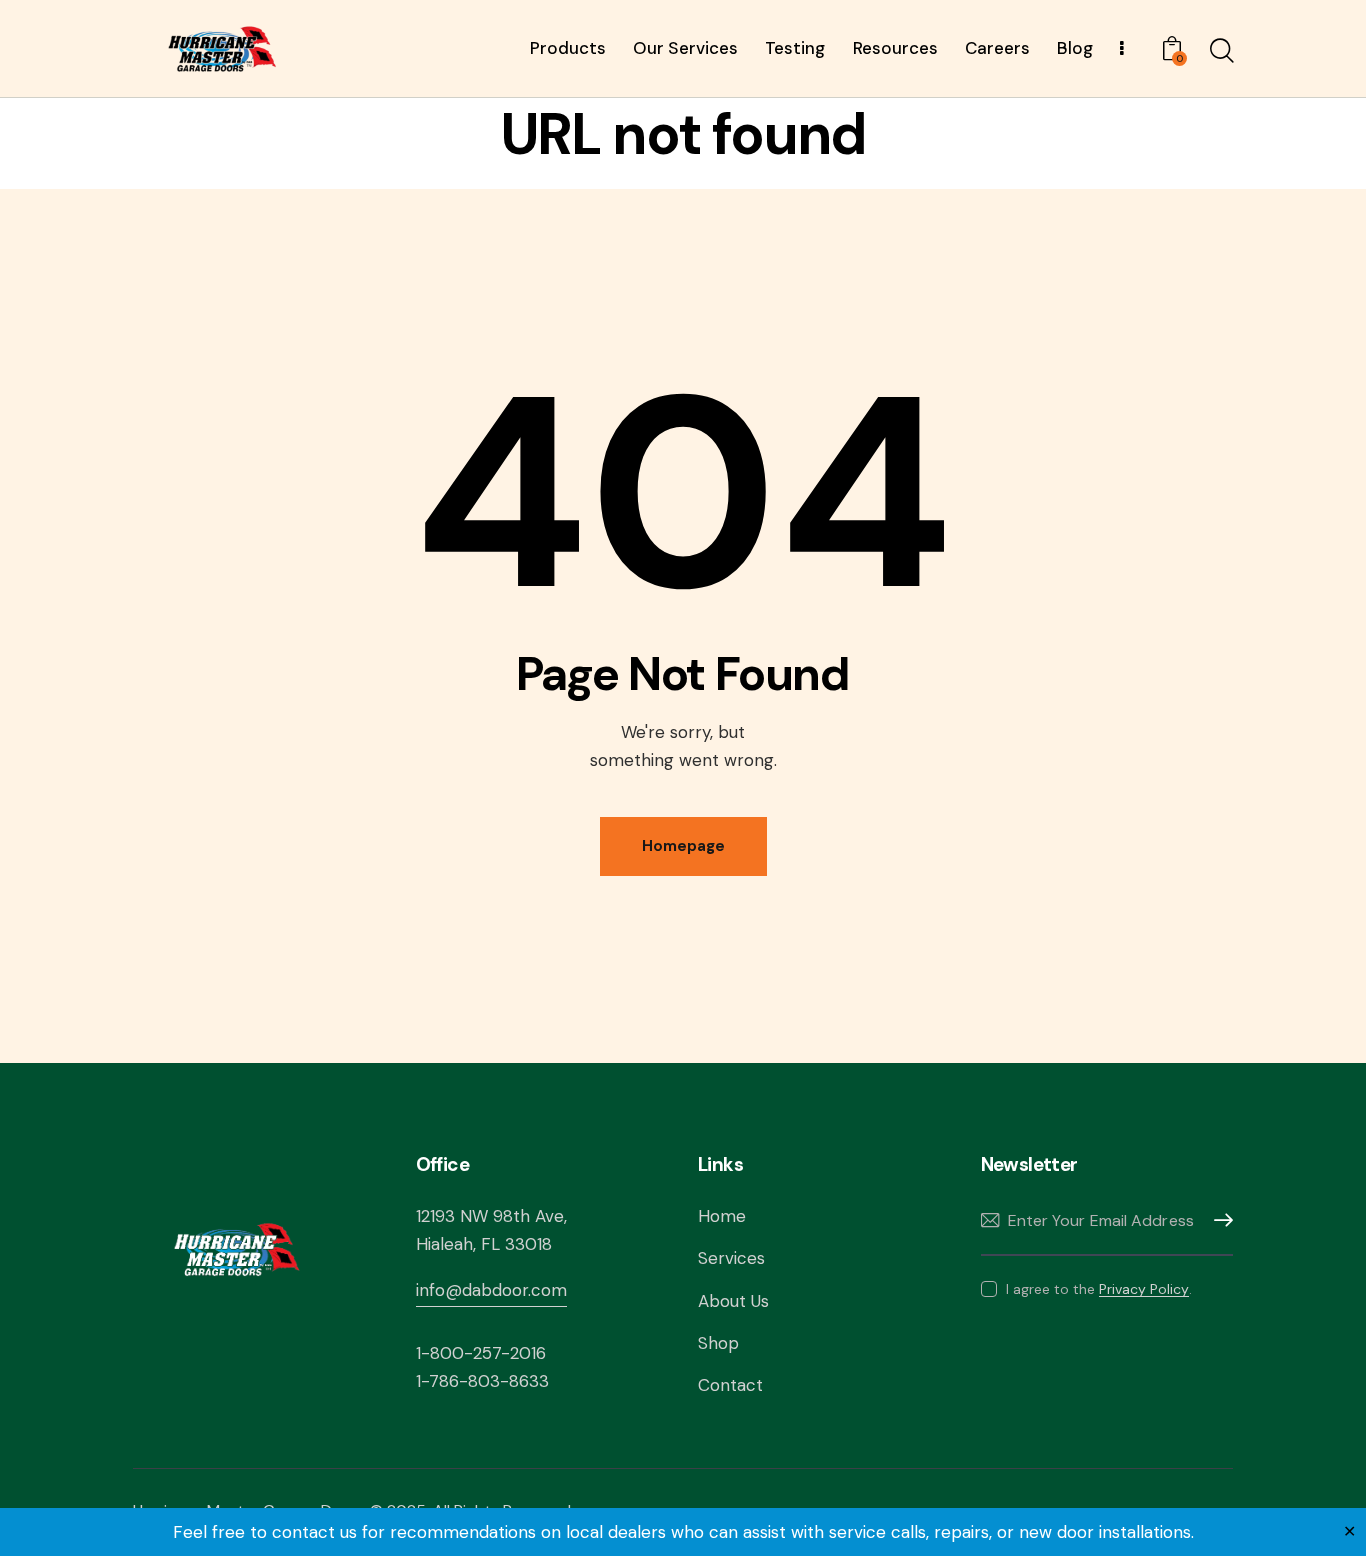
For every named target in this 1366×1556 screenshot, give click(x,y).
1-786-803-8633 (482, 1381)
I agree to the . (1099, 1289)
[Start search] (1220, 51)
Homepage (683, 846)
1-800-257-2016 (481, 1353)
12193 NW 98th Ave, (491, 1216)
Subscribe (1218, 1220)
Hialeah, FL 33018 (484, 1244)
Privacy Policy (1144, 1289)
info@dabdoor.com (491, 1290)
